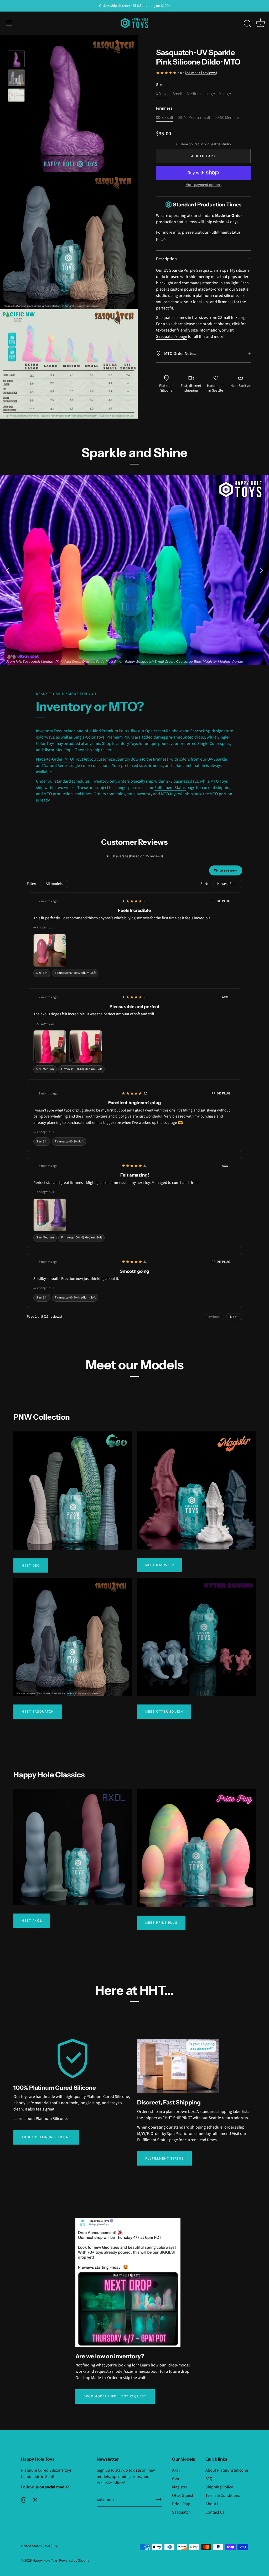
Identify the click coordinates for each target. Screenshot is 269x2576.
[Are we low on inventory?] (128, 2282)
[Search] (247, 24)
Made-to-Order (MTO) (55, 759)
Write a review (226, 870)
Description (166, 259)
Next (234, 1317)
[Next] (261, 570)
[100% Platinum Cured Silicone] (73, 2059)
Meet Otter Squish (164, 1712)
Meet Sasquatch (38, 1712)
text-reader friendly (173, 330)
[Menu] (9, 23)
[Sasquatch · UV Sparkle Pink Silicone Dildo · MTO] (16, 95)
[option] (16, 60)
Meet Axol (32, 1921)
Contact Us (215, 2512)
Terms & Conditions (223, 2495)
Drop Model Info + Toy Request (115, 2396)
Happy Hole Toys (45, 2560)
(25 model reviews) (201, 73)
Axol (176, 2470)
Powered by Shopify (74, 2560)
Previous (213, 1317)
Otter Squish (183, 2495)
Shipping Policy (219, 2487)
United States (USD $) (37, 2546)
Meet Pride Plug (161, 1923)
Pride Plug (181, 2504)
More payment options (203, 185)
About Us (213, 2504)
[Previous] (8, 570)
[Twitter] (35, 2500)
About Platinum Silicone (46, 2137)
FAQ (209, 2479)
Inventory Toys (49, 731)
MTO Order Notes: (180, 354)
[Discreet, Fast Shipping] (178, 2066)
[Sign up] (159, 2499)
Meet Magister (160, 1565)
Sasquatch (181, 2512)
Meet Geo (31, 1565)
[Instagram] (24, 2500)
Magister (180, 2487)
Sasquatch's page (172, 336)
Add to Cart (203, 156)
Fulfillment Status (225, 232)
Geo (176, 2479)
